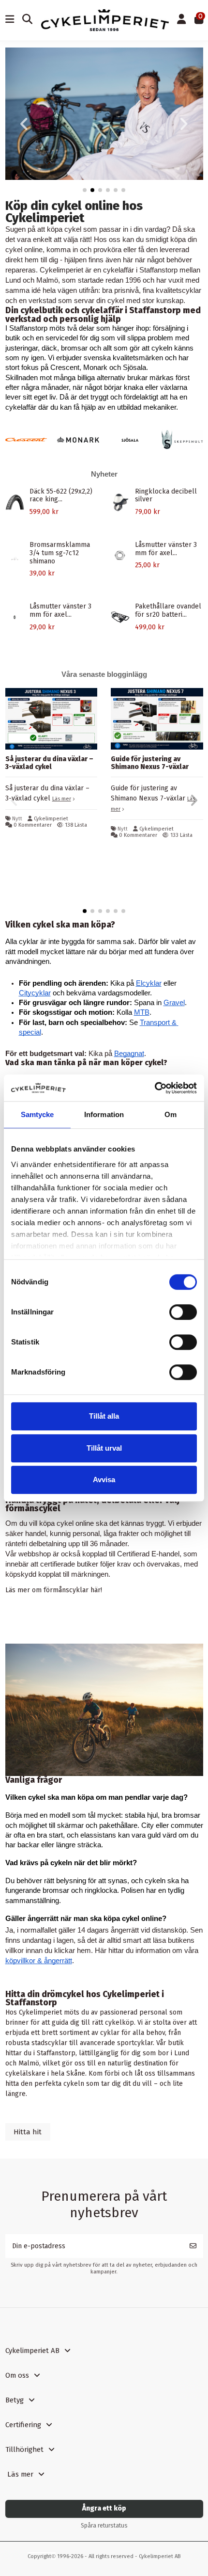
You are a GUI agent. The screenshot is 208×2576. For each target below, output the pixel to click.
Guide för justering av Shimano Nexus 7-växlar (150, 763)
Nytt (17, 819)
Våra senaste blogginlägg (104, 674)
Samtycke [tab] (37, 1114)
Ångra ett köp (104, 2508)
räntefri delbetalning (36, 1544)
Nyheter (104, 474)
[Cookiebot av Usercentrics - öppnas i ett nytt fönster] (155, 1088)
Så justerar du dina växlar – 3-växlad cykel (49, 763)
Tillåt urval (104, 1448)
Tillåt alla (104, 1416)
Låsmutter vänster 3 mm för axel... (166, 549)
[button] (85, 190)
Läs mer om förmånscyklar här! (54, 1590)
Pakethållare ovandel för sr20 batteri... (168, 610)
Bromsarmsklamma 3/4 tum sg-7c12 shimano (60, 553)
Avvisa (104, 1480)
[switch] (183, 1312)
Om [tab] (171, 1114)
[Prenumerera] (193, 2246)
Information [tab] (104, 1114)
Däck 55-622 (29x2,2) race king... (61, 496)
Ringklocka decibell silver (166, 496)
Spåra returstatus (104, 2526)
